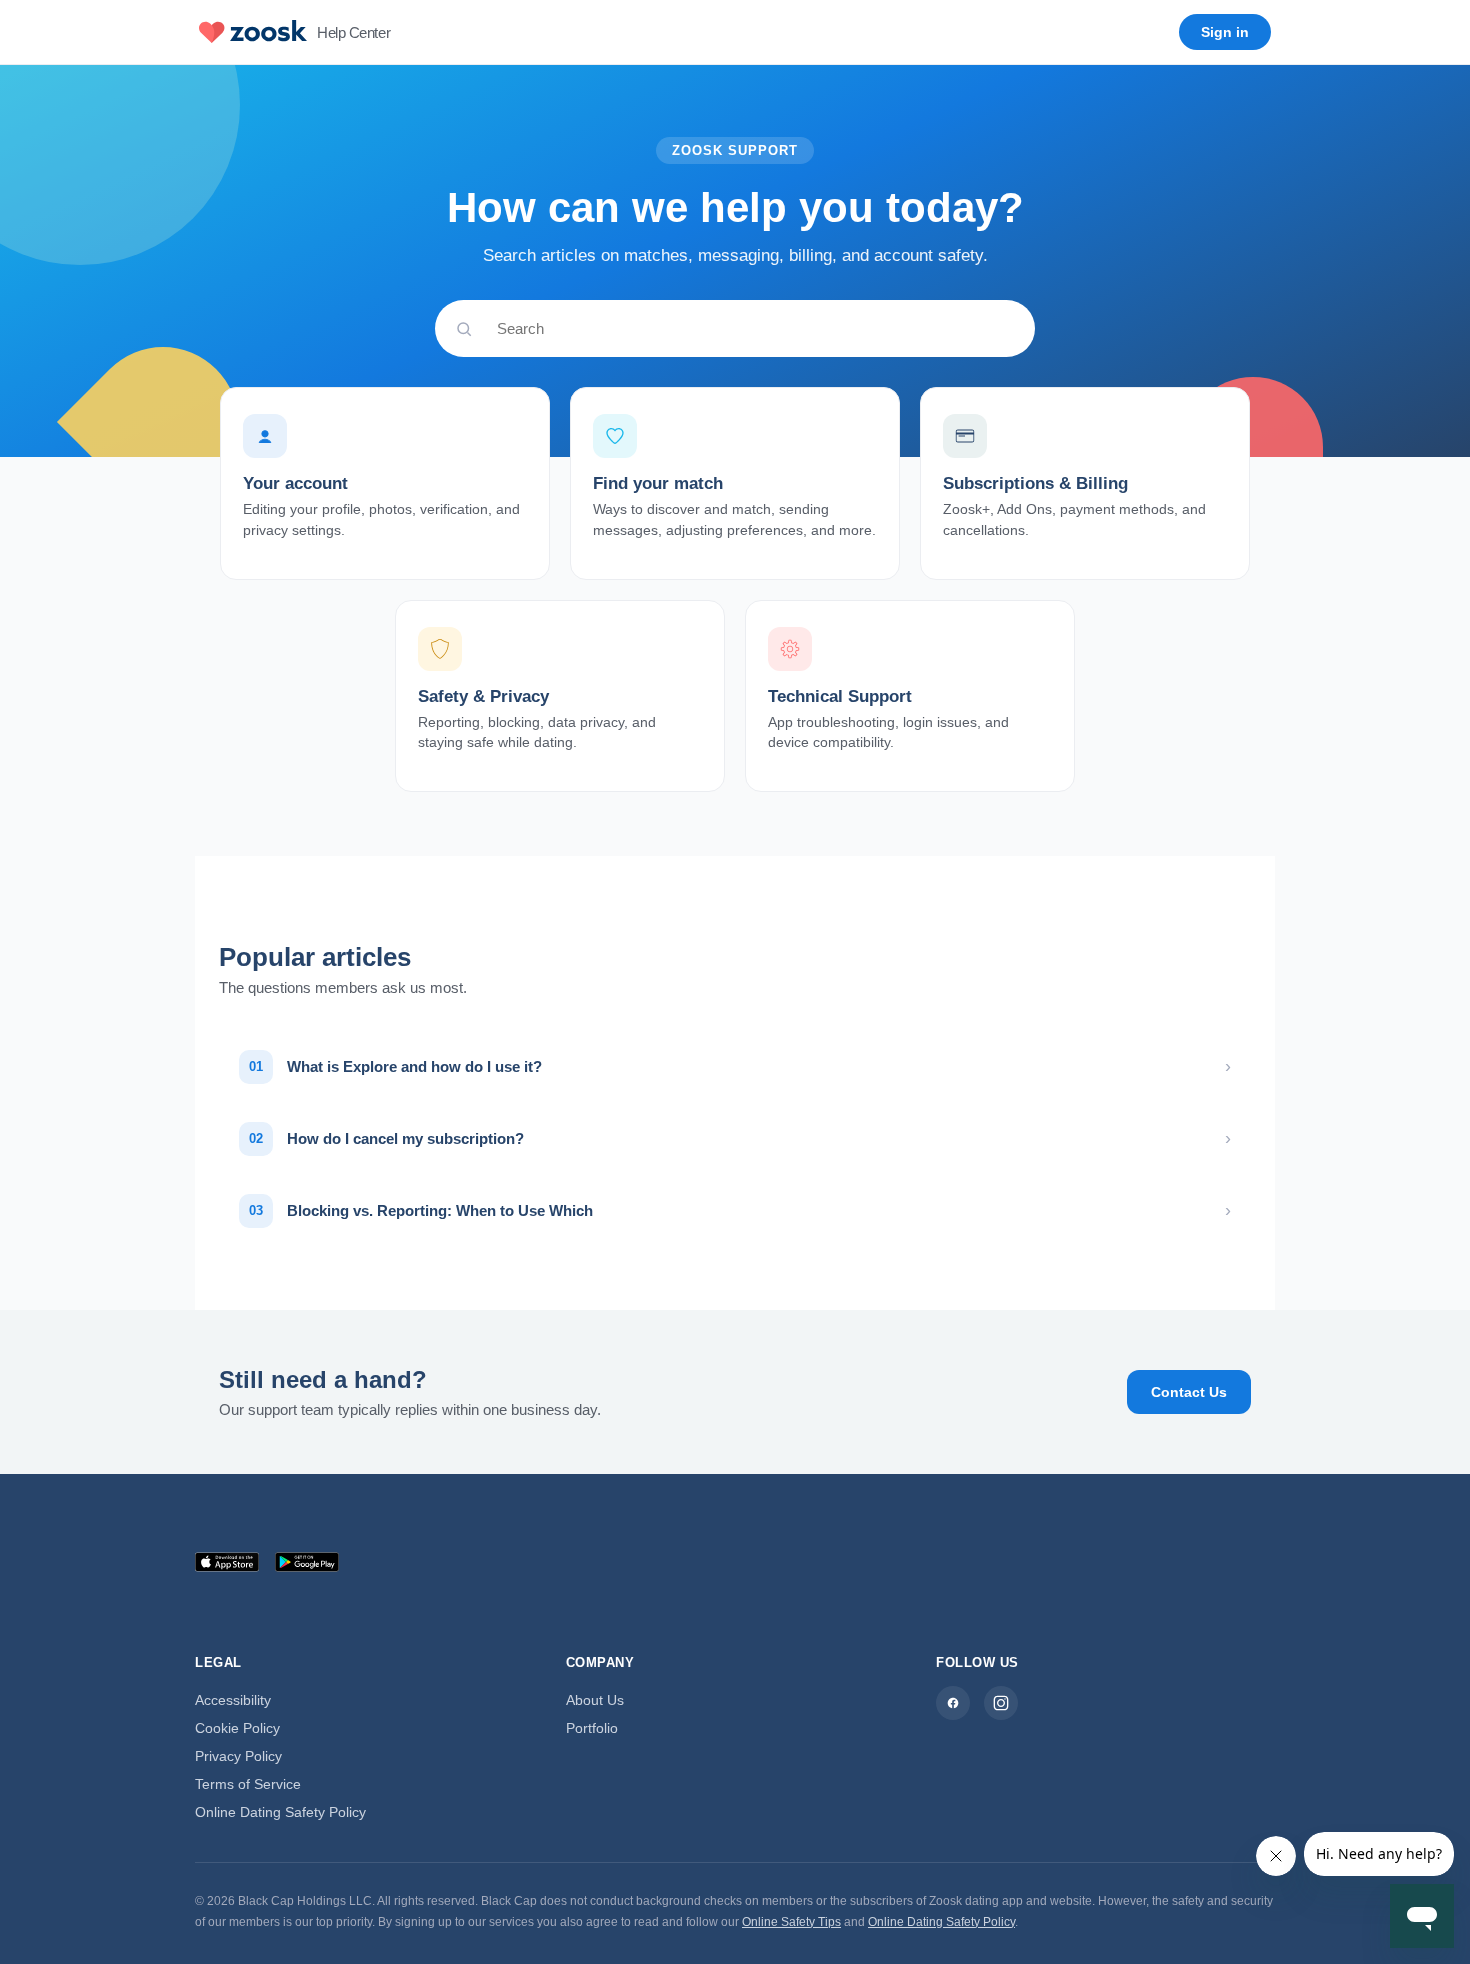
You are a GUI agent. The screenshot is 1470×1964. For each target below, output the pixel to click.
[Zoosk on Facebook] (953, 1703)
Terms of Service (248, 1784)
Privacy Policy (238, 1756)
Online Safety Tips (791, 1922)
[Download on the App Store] (227, 1562)
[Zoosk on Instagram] (1001, 1703)
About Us (595, 1700)
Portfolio (592, 1728)
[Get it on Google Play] (307, 1562)
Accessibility (233, 1700)
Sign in (1225, 32)
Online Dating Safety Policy (280, 1812)
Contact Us (1189, 1392)
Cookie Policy (237, 1728)
